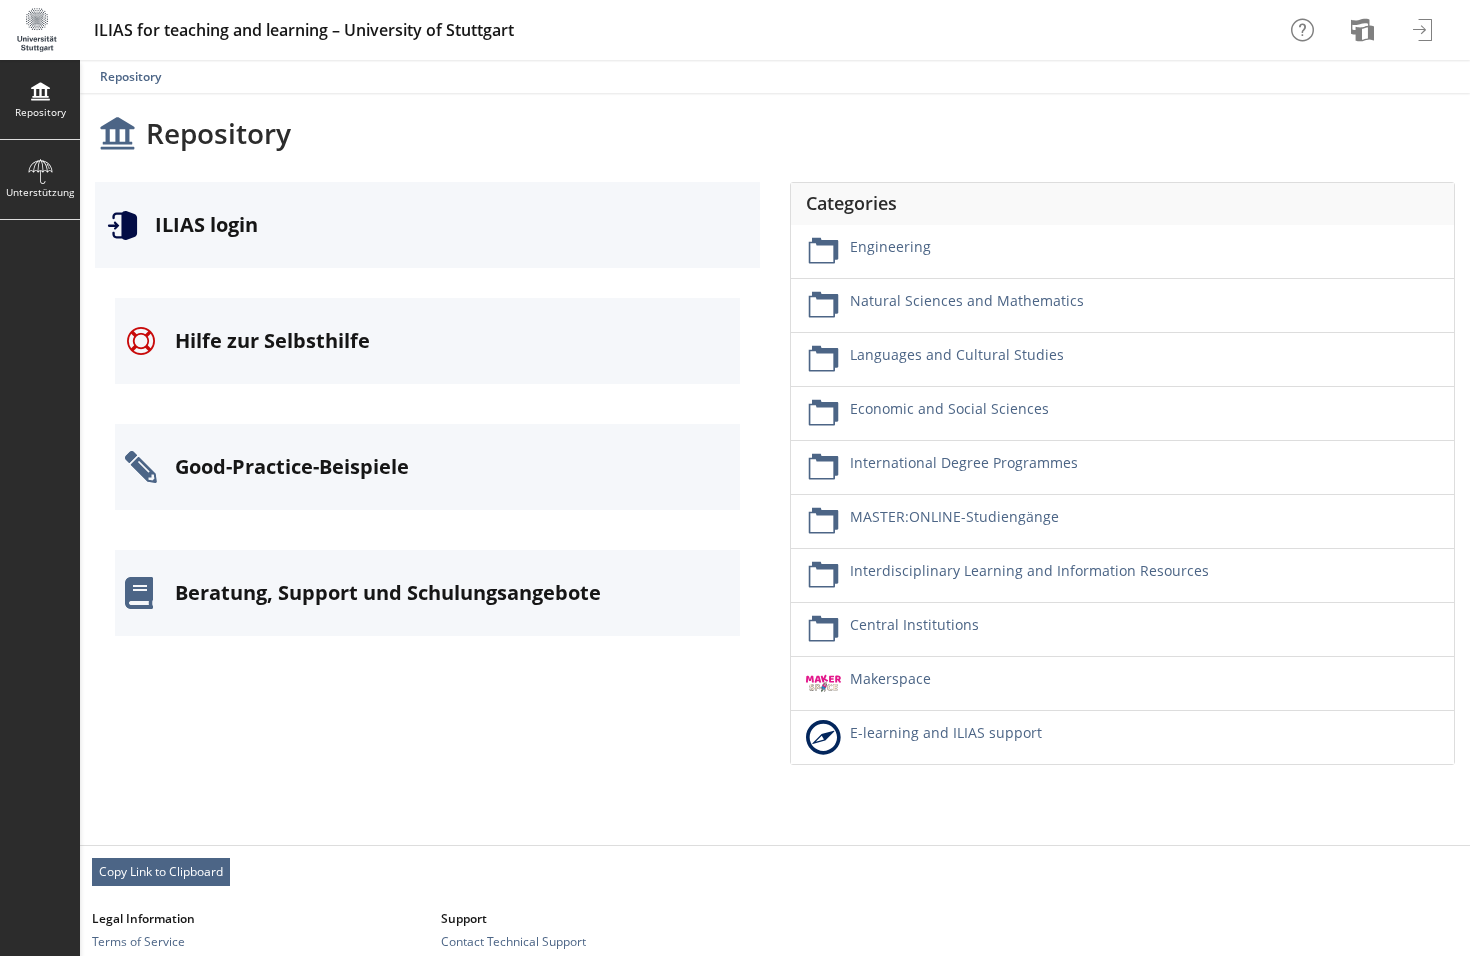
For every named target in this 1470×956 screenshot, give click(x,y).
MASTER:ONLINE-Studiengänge (954, 516)
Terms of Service (138, 941)
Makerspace (890, 678)
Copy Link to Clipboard (161, 871)
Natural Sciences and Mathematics (967, 300)
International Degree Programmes (964, 462)
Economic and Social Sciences (949, 408)
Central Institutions (914, 624)
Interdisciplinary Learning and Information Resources (1029, 570)
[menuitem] (1365, 30)
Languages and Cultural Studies (957, 354)
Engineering (890, 246)
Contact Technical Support (513, 941)
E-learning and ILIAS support (946, 732)
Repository (130, 76)
